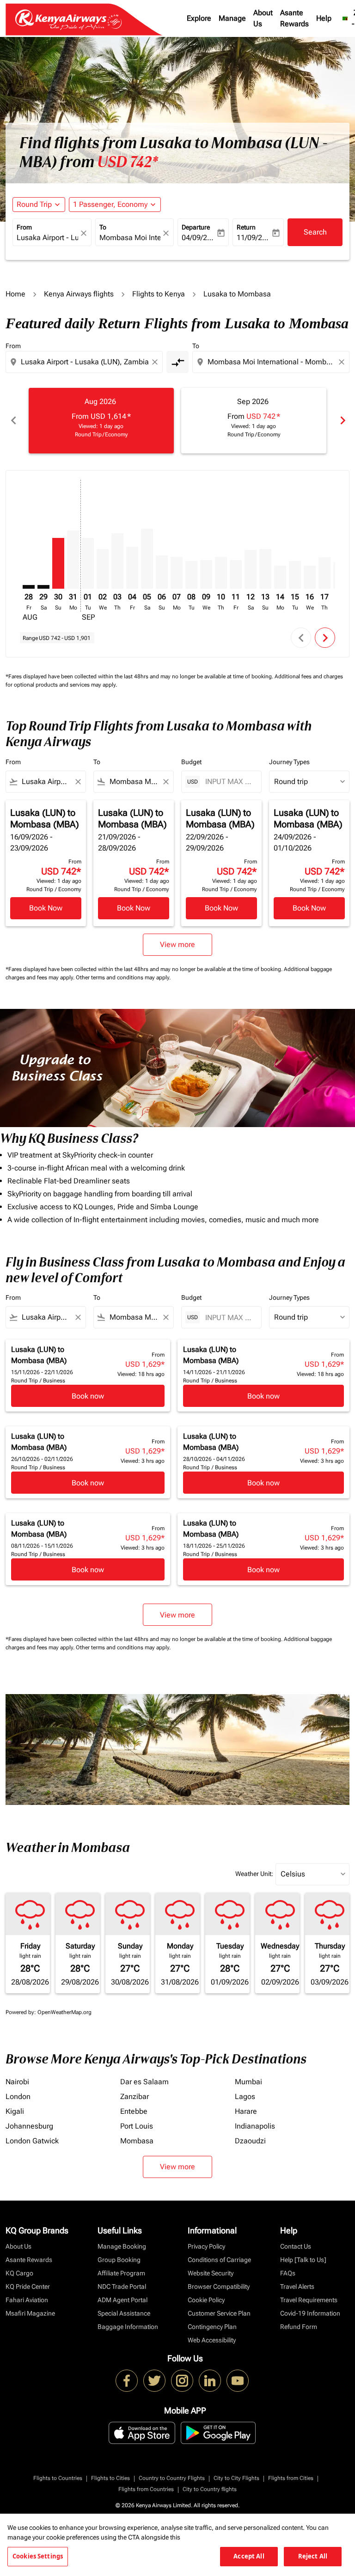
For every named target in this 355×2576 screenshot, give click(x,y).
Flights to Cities (110, 2478)
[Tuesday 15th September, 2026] (295, 575)
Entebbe (134, 2111)
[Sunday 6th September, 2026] (162, 572)
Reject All (313, 2556)
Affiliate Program (121, 2273)
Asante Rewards (294, 18)
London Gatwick (32, 2141)
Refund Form (299, 2327)
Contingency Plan (212, 2327)
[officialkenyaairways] (182, 2381)
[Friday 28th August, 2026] (29, 587)
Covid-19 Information (310, 2313)
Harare (246, 2111)
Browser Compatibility (219, 2286)
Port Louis (137, 2126)
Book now (88, 1396)
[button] (115, 205)
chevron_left (13, 420)
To (103, 227)
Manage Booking (122, 2246)
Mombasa (137, 2141)
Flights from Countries (146, 2489)
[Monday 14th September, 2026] (280, 577)
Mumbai (248, 2082)
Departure (196, 227)
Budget (191, 762)
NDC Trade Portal (122, 2286)
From (24, 227)
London (18, 2096)
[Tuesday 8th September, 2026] (191, 575)
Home (15, 294)
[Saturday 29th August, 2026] (43, 587)
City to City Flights (236, 2478)
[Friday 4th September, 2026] (132, 568)
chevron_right (342, 420)
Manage (232, 18)
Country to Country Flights (172, 2478)
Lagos (245, 2096)
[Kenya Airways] (127, 2381)
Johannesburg (29, 2126)
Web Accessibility (212, 2340)
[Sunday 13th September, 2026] (265, 569)
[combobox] (85, 362)
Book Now (46, 908)
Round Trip (34, 204)
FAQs (288, 2273)
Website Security (211, 2273)
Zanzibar (135, 2096)
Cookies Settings (38, 2556)
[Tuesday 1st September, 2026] (88, 563)
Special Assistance (124, 2313)
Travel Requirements (309, 2300)
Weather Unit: (254, 1874)
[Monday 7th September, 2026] (177, 573)
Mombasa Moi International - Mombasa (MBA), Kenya (130, 238)
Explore (199, 18)
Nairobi (17, 2082)
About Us (263, 18)
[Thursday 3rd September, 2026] (117, 561)
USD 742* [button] (128, 162)
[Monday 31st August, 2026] (73, 560)
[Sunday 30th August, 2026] (58, 563)
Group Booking (119, 2260)
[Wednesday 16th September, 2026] (310, 577)
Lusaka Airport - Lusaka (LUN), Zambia (47, 238)
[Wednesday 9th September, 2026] (206, 575)
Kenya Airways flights (79, 294)
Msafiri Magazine (30, 2313)
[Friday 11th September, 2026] (236, 575)
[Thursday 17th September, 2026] (324, 573)
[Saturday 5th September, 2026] (147, 559)
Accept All (249, 2556)
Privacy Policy (206, 2246)
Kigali (15, 2111)
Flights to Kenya (159, 294)
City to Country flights (210, 2489)
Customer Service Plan (219, 2313)
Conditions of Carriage (219, 2260)
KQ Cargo (19, 2273)
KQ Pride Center (28, 2286)
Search (315, 232)
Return (246, 227)
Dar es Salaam (144, 2082)
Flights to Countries (58, 2478)
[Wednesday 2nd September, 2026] (103, 569)
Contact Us (296, 2246)
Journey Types (289, 762)
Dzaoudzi (250, 2141)
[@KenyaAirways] (154, 2381)
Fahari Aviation (27, 2300)
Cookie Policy (206, 2300)
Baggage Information (128, 2327)
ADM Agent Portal (122, 2300)
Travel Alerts (297, 2286)
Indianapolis (255, 2126)
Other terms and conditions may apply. (123, 977)
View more (177, 2167)
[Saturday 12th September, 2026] (251, 569)
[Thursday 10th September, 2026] (221, 573)
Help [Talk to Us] (303, 2260)
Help (324, 18)
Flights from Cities (291, 2478)
